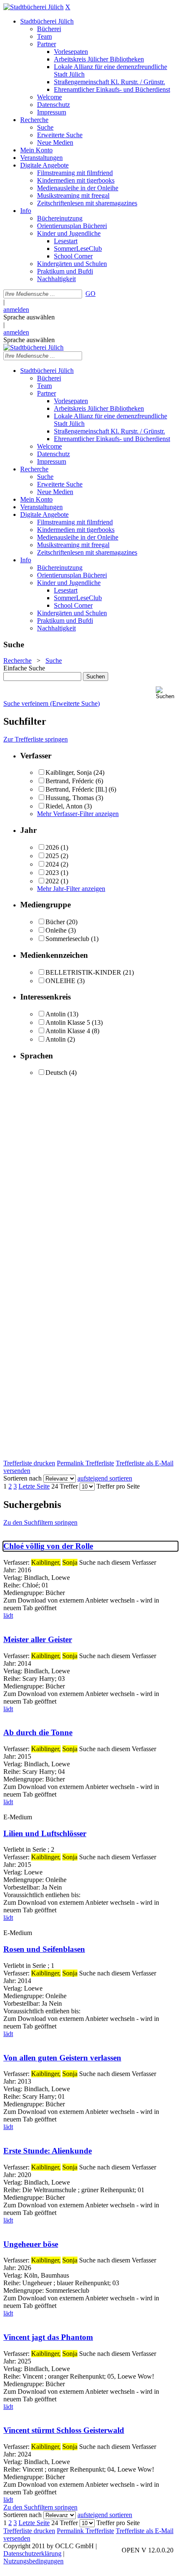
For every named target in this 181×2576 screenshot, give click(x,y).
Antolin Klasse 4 (68, 1031)
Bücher (55, 922)
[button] (167, 693)
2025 (52, 856)
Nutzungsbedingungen (33, 2561)
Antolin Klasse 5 (68, 1022)
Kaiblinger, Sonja (69, 772)
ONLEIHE (60, 981)
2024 (52, 864)
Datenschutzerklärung (32, 2553)
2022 (52, 881)
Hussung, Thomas (70, 798)
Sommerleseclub (67, 939)
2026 (52, 847)
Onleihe (56, 930)
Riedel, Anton (64, 806)
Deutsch (56, 1073)
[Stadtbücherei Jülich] (33, 7)
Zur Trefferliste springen (36, 739)
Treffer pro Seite (118, 1486)
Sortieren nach (23, 1478)
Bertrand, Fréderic (70, 781)
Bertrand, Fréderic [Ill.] (76, 789)
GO (90, 294)
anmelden (16, 310)
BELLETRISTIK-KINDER (83, 972)
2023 (52, 873)
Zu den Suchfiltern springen (40, 1522)
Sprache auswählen (29, 317)
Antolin (56, 1014)
